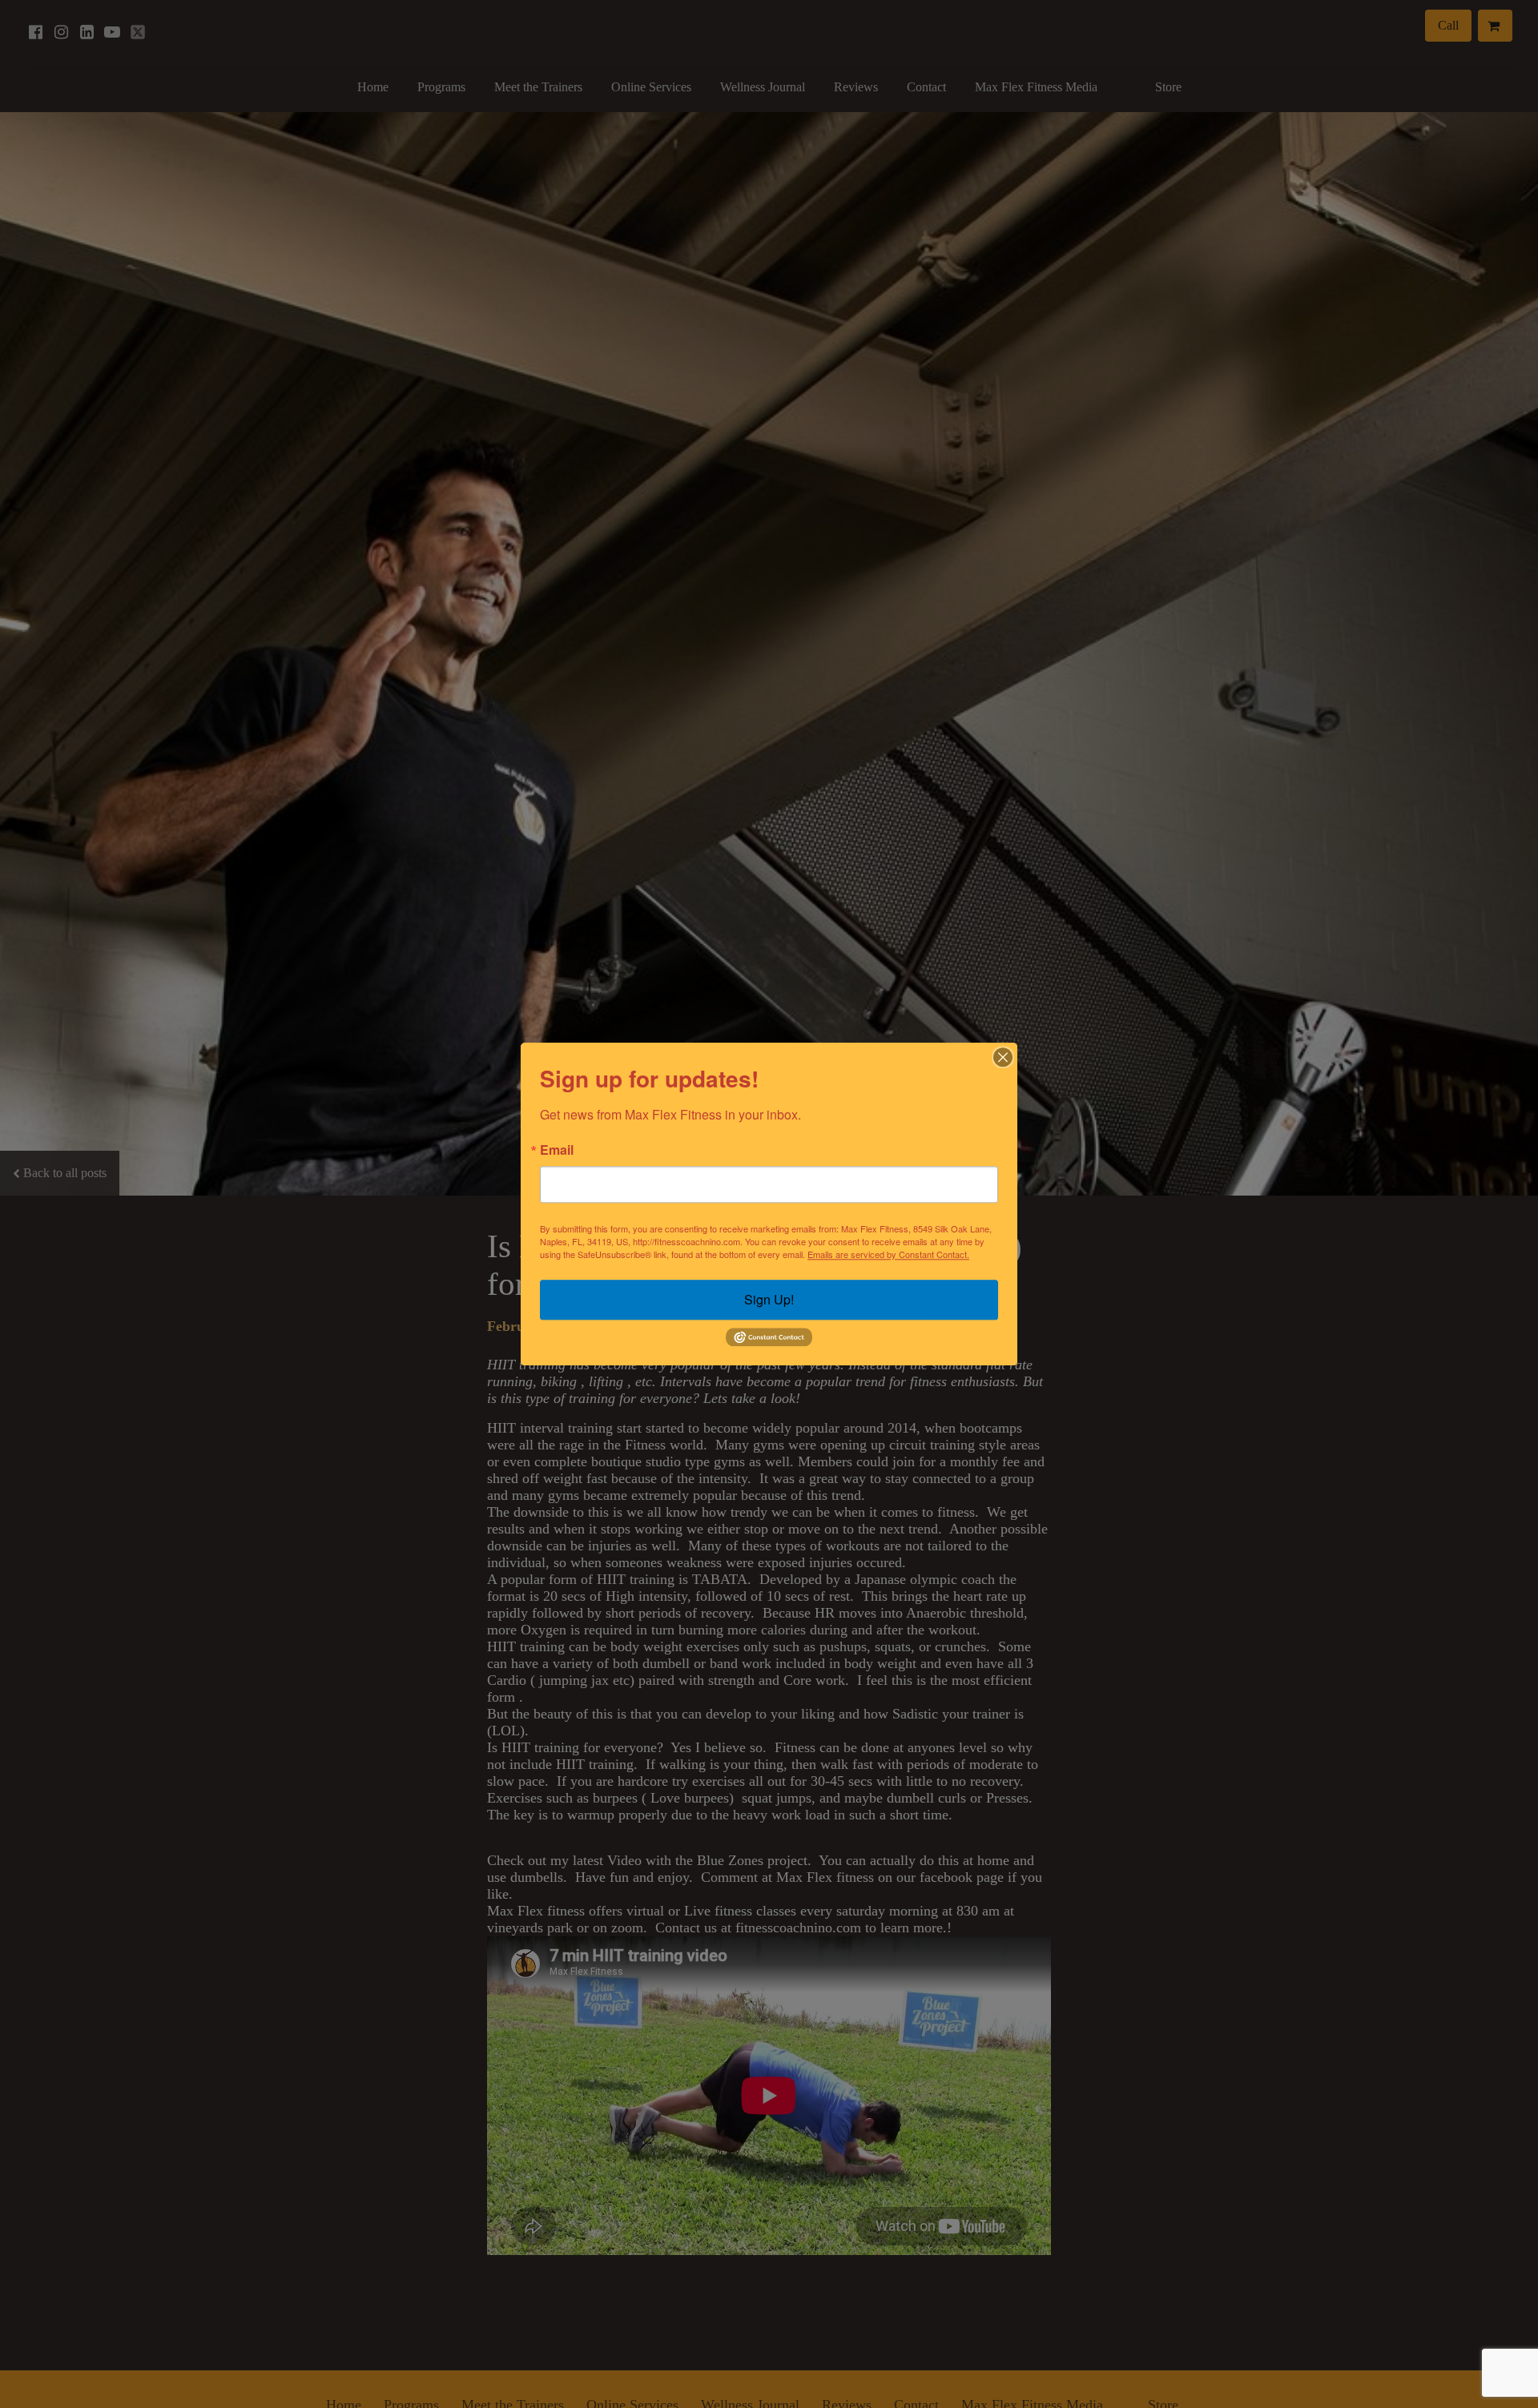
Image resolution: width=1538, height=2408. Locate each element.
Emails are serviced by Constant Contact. (888, 1254)
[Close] (1003, 1057)
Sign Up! (769, 1299)
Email (557, 1150)
